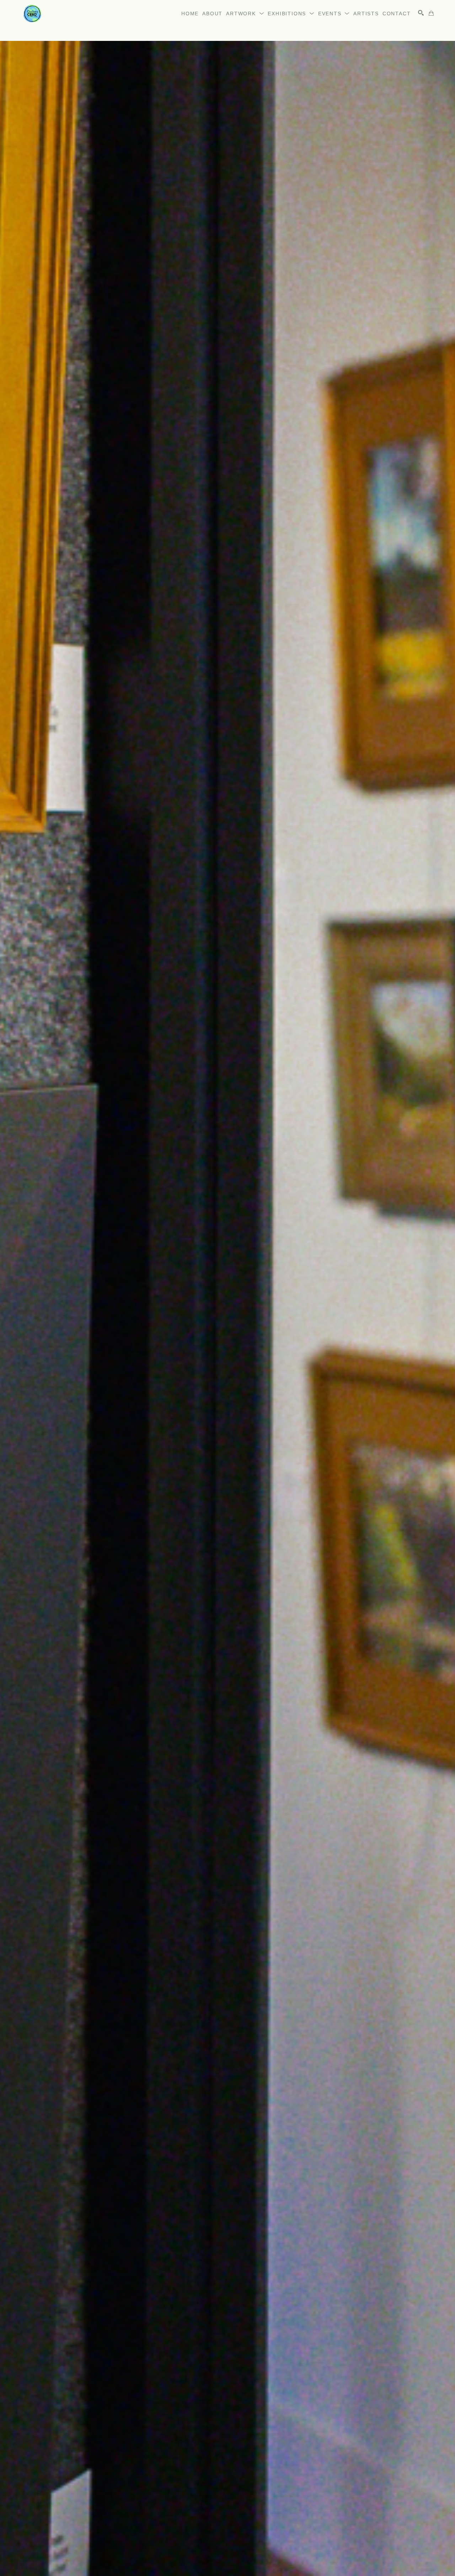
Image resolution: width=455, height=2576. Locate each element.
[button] (245, 14)
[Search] (421, 13)
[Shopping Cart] (431, 13)
